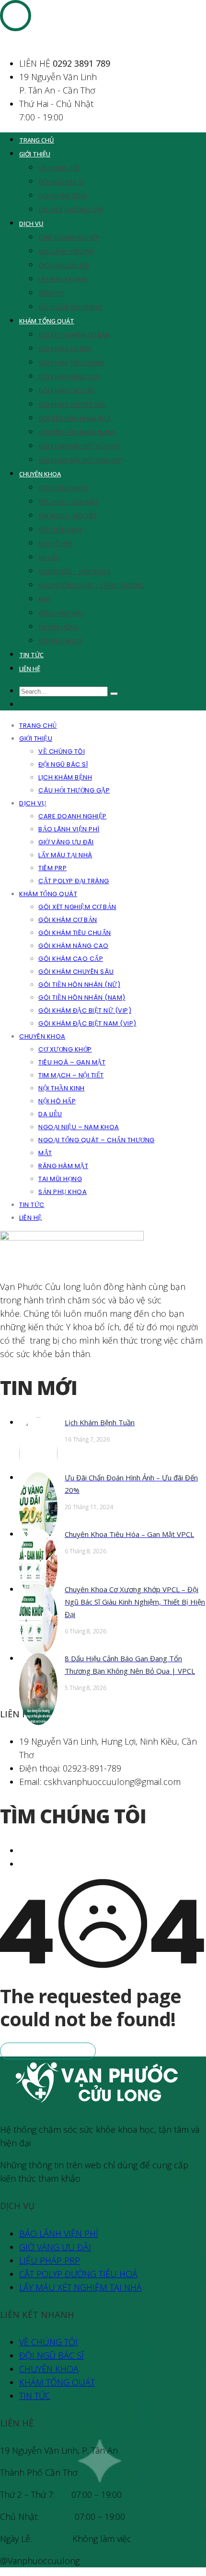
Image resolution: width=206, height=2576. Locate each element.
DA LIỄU (49, 557)
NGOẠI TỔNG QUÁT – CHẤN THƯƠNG (91, 585)
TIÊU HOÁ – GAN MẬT (68, 502)
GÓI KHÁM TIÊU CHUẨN (71, 363)
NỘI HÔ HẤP (56, 544)
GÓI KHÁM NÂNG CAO (69, 377)
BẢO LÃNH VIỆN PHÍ (66, 251)
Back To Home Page (48, 2051)
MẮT (45, 599)
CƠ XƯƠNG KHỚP (64, 488)
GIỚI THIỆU (35, 154)
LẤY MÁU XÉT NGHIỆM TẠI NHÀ (80, 2287)
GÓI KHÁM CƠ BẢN (65, 349)
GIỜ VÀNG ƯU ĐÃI (64, 265)
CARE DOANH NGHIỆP (69, 237)
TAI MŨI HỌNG (59, 627)
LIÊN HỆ (30, 669)
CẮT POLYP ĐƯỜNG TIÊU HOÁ (78, 2274)
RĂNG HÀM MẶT (61, 613)
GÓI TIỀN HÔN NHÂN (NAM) (76, 432)
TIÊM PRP (51, 293)
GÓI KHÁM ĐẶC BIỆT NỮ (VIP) (79, 446)
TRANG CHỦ (37, 140)
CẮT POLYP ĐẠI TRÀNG (70, 307)
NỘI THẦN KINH (60, 530)
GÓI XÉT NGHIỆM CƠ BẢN (74, 335)
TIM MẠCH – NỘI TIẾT (68, 516)
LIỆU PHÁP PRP (50, 2260)
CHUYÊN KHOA (40, 474)
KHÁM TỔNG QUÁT (47, 321)
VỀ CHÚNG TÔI (59, 168)
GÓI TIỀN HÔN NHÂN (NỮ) (74, 418)
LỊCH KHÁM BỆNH (63, 196)
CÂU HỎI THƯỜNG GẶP (71, 210)
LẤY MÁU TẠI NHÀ (63, 279)
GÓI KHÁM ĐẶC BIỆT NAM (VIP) (81, 460)
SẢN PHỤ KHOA (60, 641)
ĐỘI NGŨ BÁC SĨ (61, 182)
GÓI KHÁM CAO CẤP (67, 390)
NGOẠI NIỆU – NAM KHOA (74, 571)
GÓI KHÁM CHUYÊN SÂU (72, 404)
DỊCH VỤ (31, 224)
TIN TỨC (31, 655)
